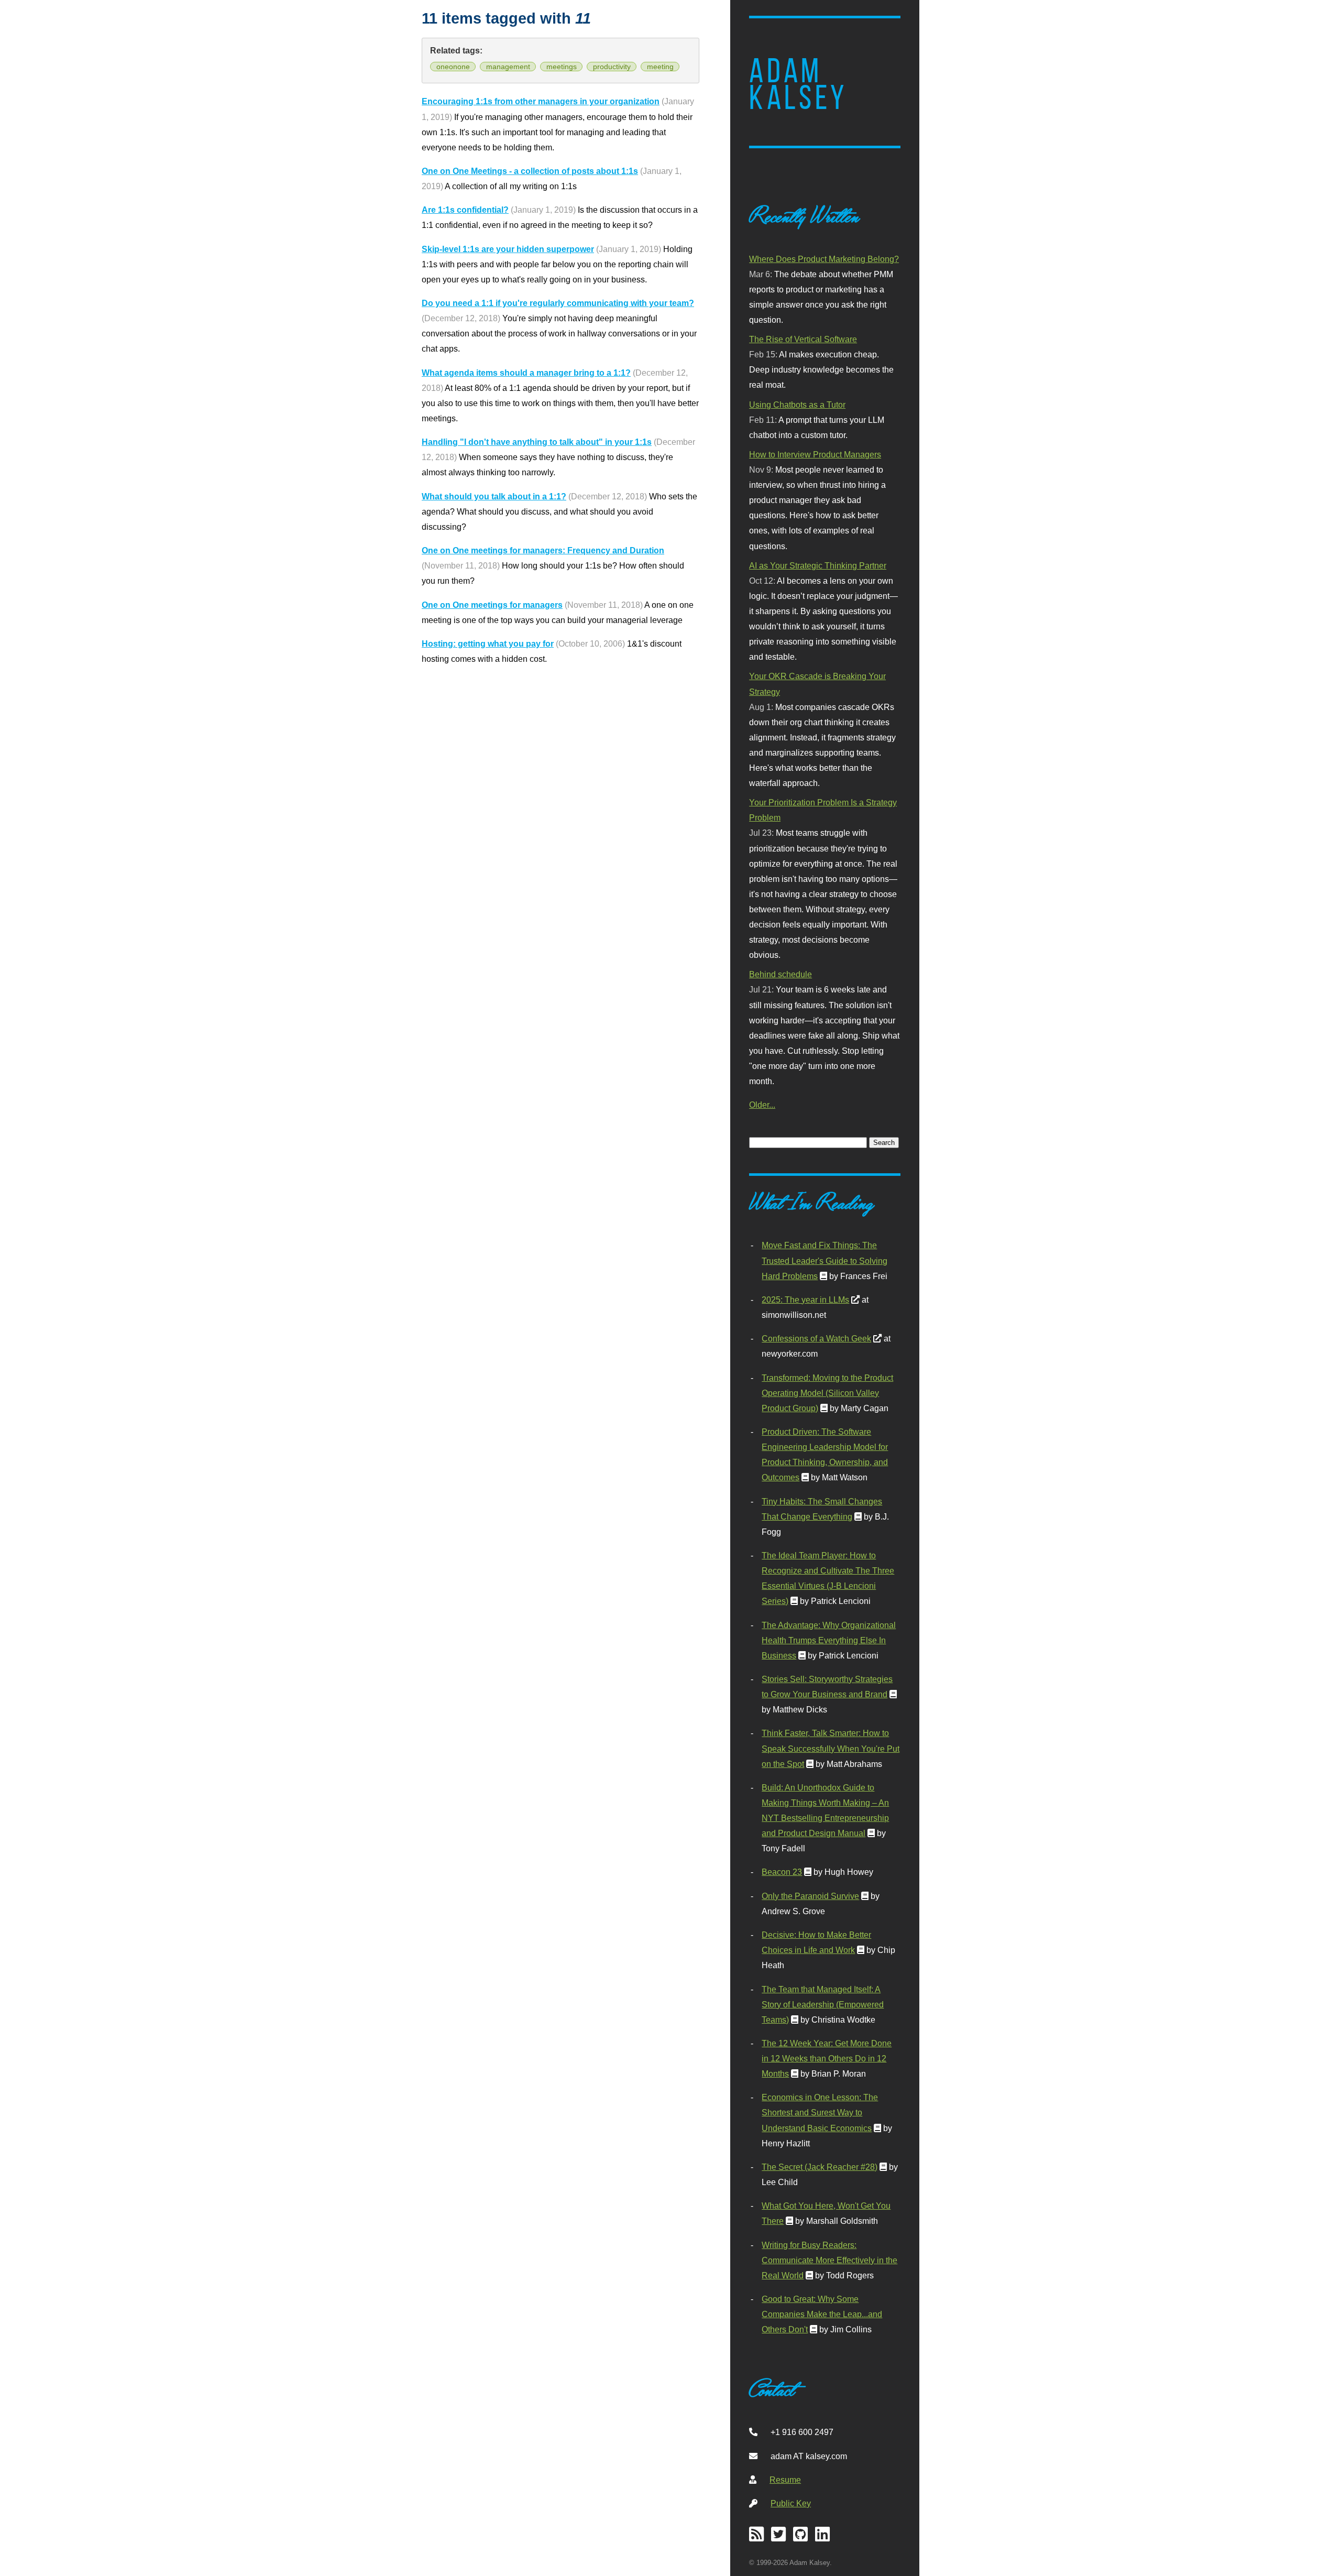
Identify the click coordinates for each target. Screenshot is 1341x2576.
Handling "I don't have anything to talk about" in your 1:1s (537, 442)
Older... (762, 1105)
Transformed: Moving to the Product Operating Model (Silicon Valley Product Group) (827, 1393)
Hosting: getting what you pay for (488, 643)
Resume (785, 2480)
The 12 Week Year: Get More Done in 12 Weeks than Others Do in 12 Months (827, 2058)
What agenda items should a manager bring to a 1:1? (526, 373)
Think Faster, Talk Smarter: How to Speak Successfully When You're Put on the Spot (831, 1748)
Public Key (791, 2503)
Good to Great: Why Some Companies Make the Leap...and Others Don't (822, 2314)
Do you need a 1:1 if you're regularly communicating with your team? (558, 303)
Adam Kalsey (798, 84)
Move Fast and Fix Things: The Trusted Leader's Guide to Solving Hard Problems (825, 1260)
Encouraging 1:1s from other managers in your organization (541, 101)
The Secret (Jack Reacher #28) (820, 2167)
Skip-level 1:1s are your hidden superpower (508, 249)
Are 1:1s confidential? (465, 210)
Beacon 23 (782, 1872)
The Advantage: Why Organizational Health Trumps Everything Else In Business (829, 1640)
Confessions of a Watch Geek (816, 1338)
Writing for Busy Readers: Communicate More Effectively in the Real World (829, 2260)
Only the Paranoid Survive (810, 1896)
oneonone (453, 67)
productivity (612, 67)
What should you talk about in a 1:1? (494, 496)
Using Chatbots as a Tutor (797, 405)
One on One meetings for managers (492, 605)
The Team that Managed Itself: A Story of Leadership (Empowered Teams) (823, 2004)
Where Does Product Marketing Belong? (824, 259)
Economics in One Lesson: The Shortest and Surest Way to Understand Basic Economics (820, 2112)
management (508, 67)
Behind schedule (781, 974)
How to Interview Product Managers (815, 454)
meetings (562, 67)
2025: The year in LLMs (805, 1300)
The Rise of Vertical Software (803, 339)
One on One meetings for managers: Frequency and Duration (543, 550)
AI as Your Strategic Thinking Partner (818, 565)
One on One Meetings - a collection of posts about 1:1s (530, 171)
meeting (660, 67)
